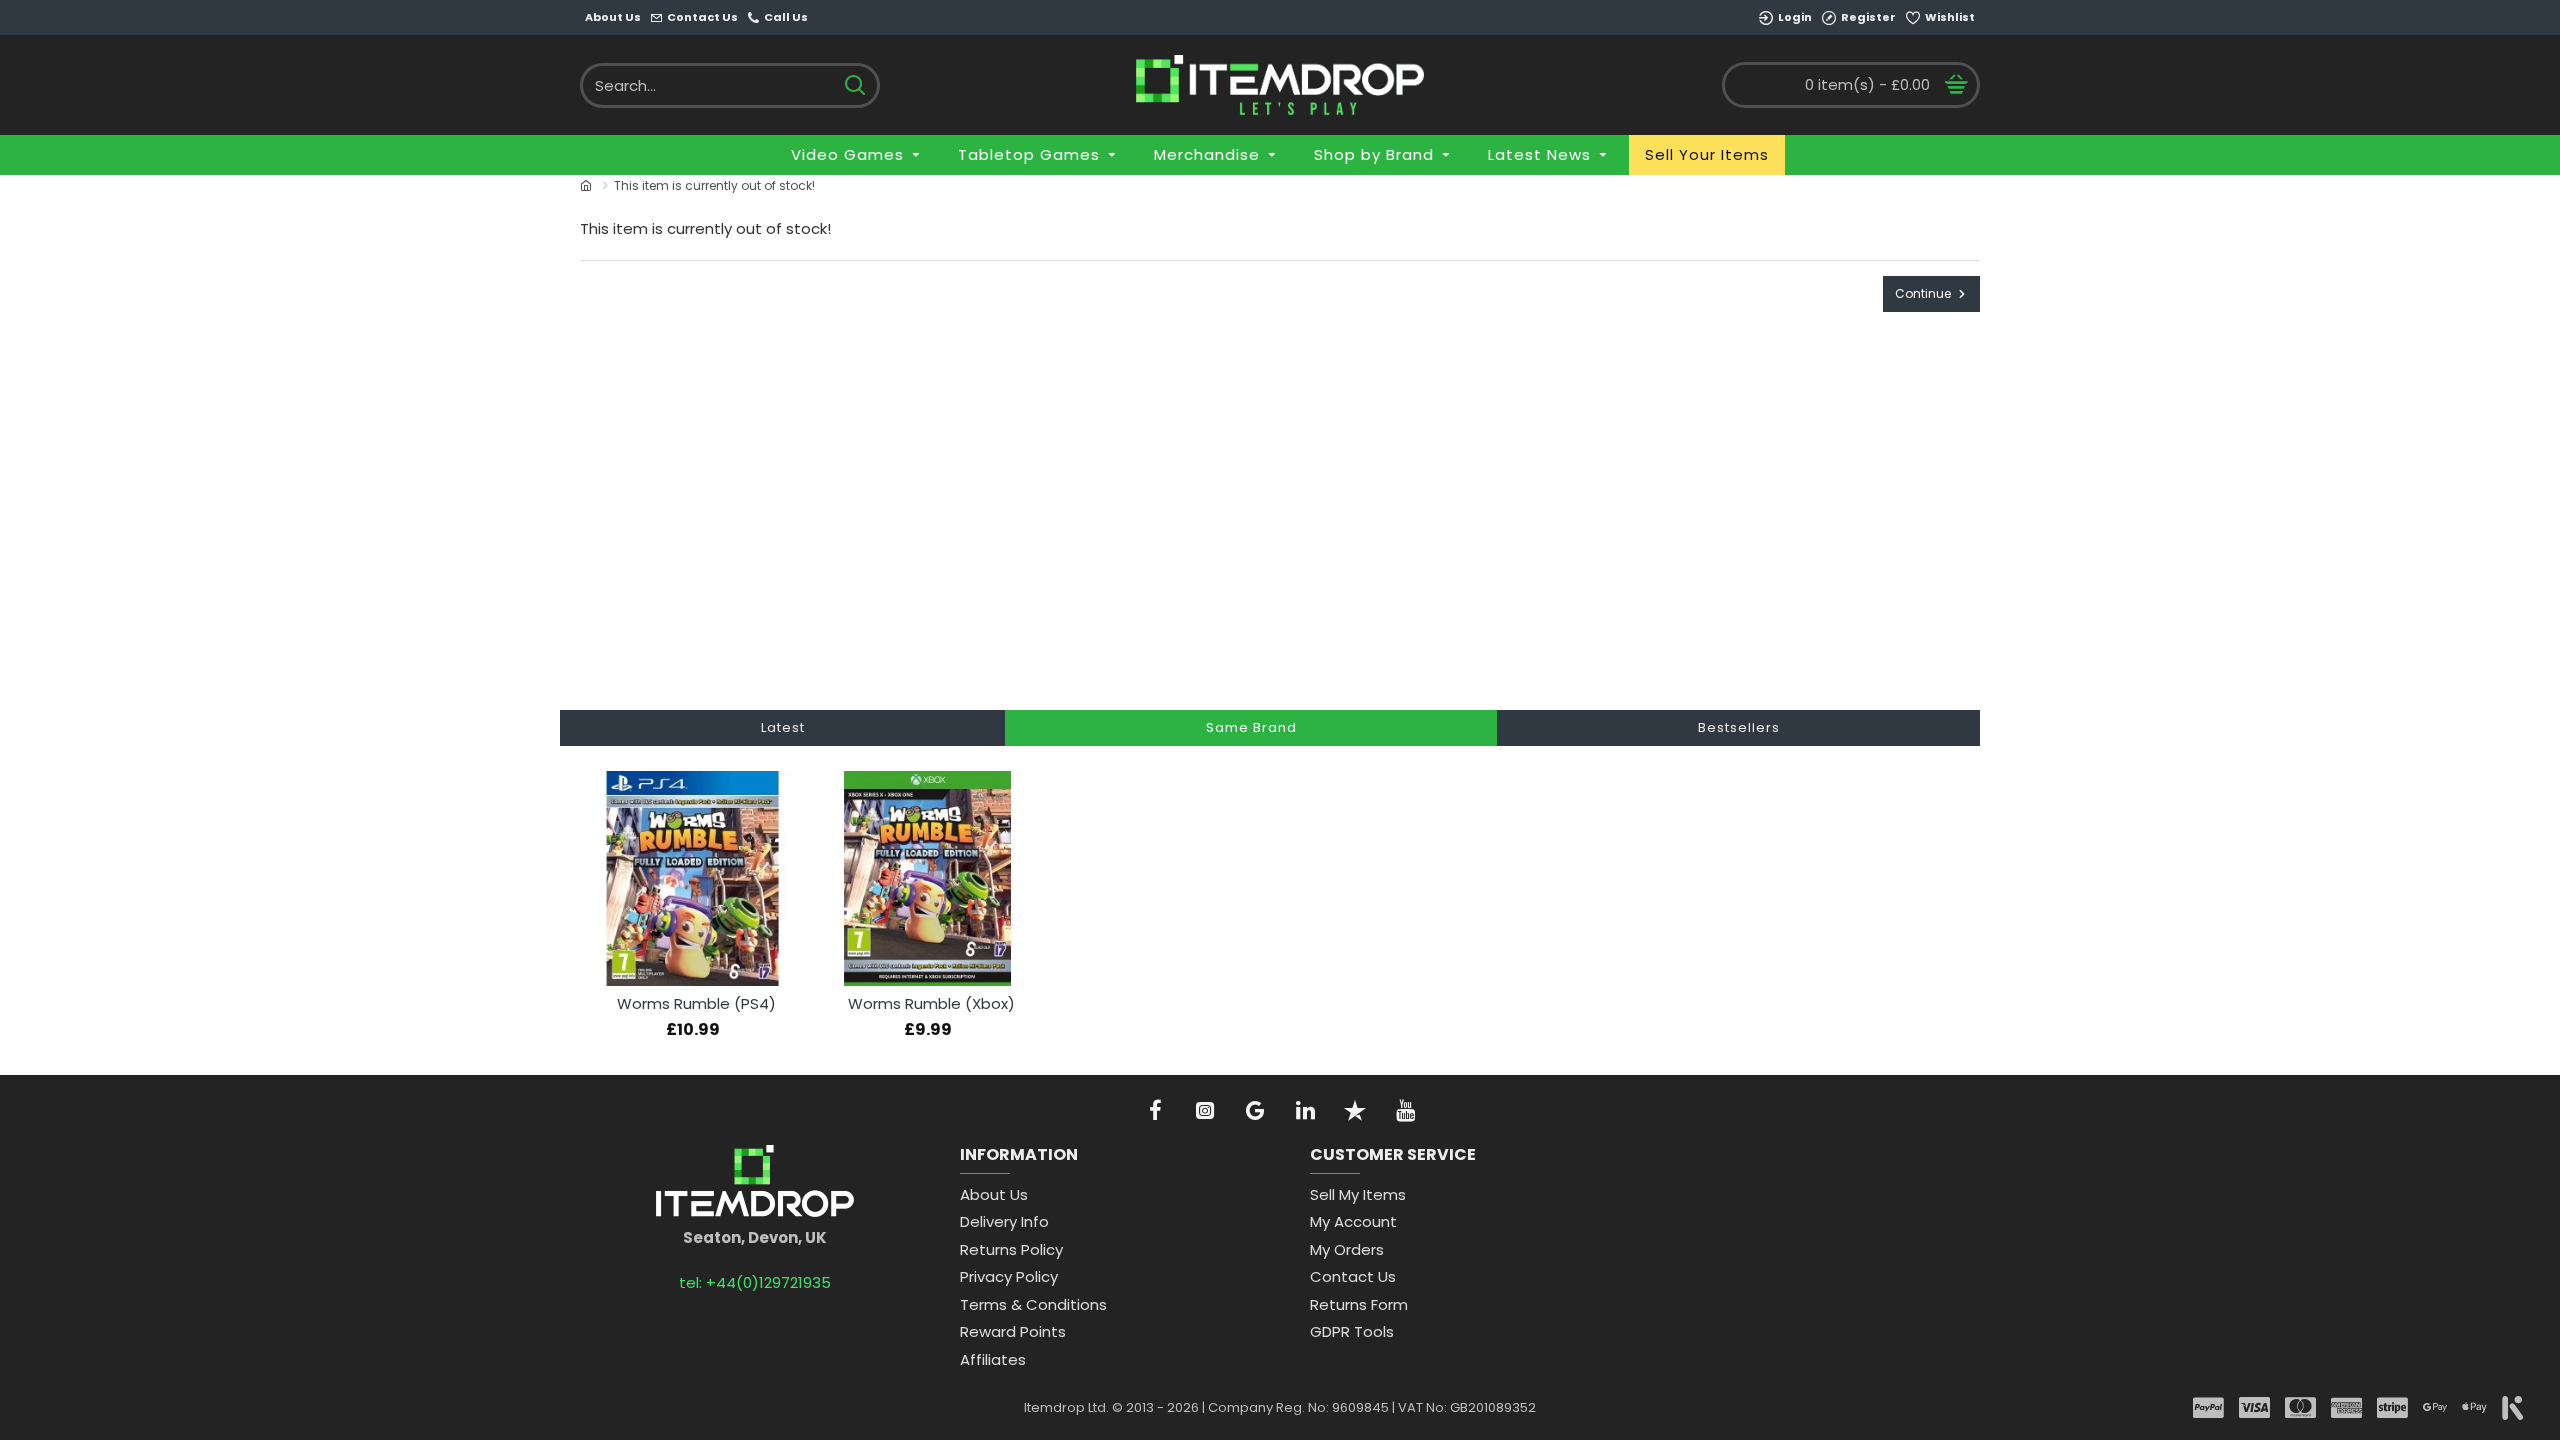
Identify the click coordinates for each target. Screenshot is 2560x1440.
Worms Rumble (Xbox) (931, 1004)
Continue (1923, 293)
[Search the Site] (854, 85)
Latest (783, 727)
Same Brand (1251, 727)
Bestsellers (1739, 727)
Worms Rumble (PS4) (696, 1004)
